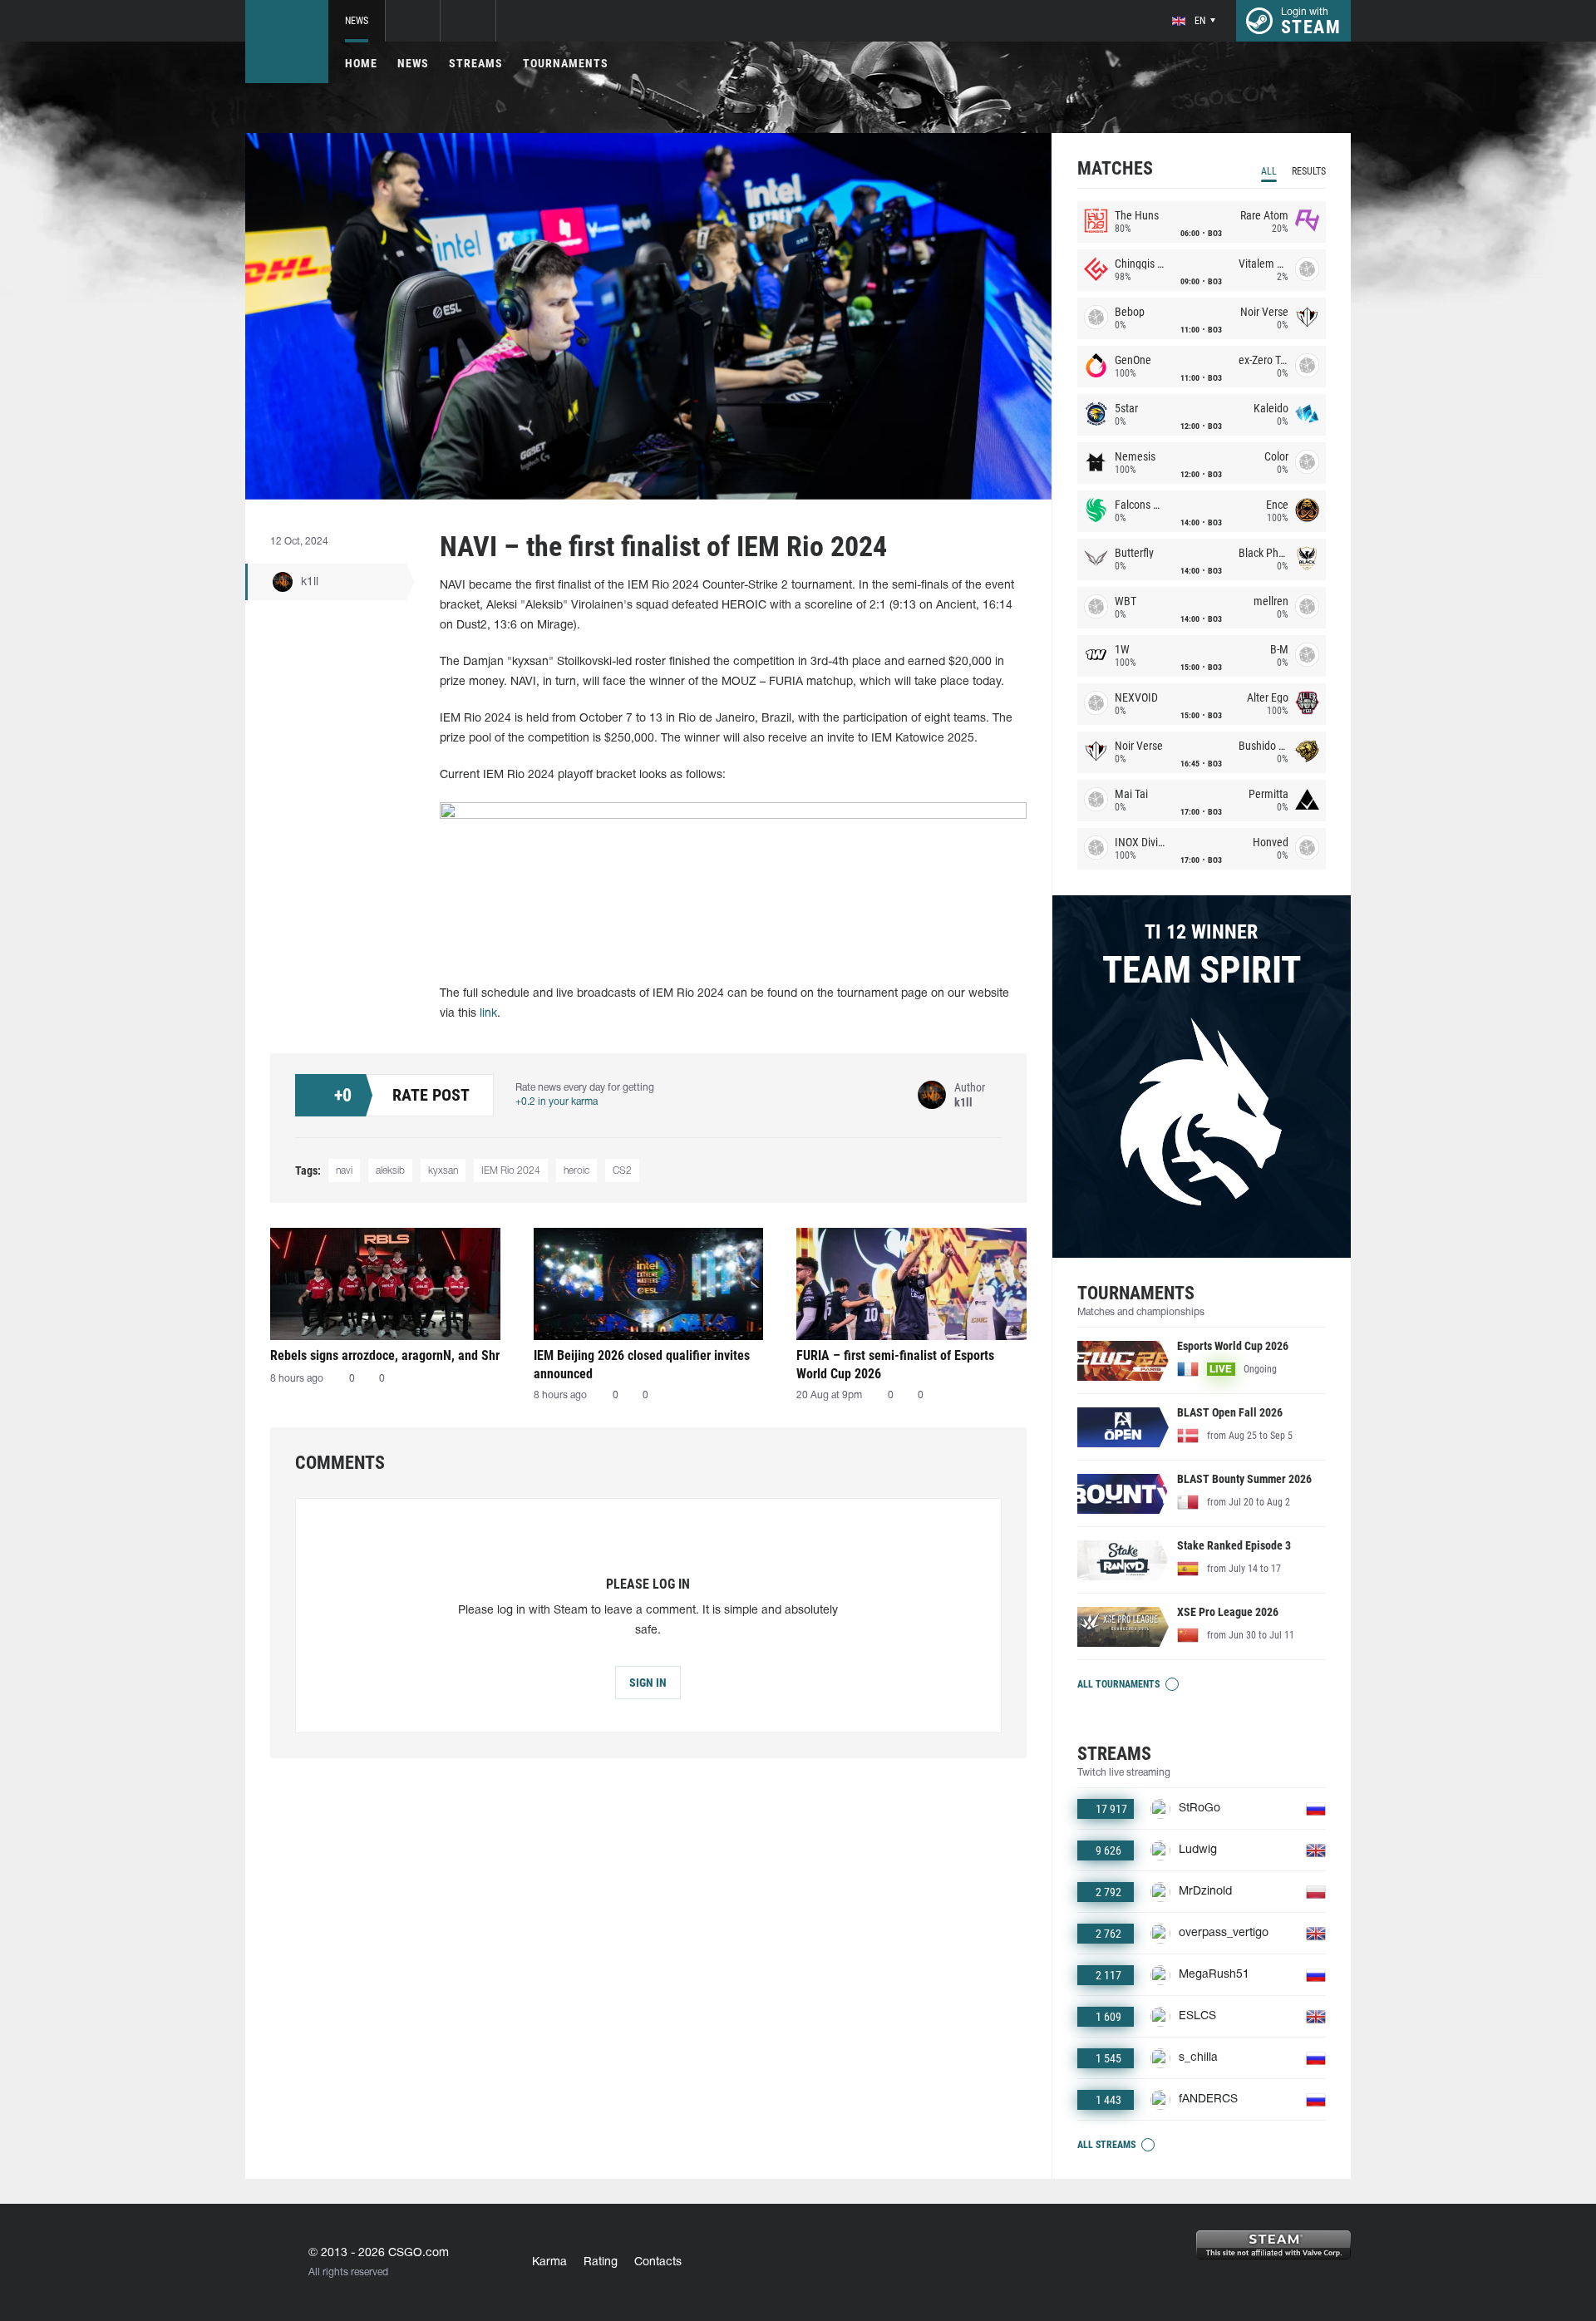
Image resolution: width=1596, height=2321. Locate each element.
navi (344, 1171)
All (1269, 171)
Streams (476, 63)
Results (1309, 171)
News (357, 21)
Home (361, 63)
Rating (601, 2262)
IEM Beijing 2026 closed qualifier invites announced (642, 1365)
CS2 (622, 1171)
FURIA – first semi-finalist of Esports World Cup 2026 (895, 1365)
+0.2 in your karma (557, 1102)
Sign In (648, 1683)
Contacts (658, 2262)
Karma (549, 2262)
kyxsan (443, 1171)
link (488, 1014)
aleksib (390, 1171)
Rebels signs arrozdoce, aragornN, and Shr (385, 1355)
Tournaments (566, 63)
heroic (576, 1171)
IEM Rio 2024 (511, 1171)
